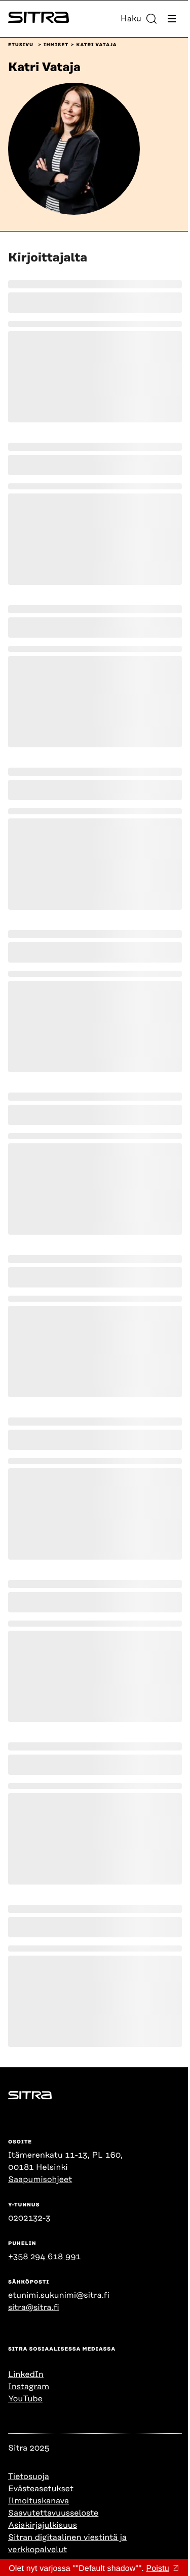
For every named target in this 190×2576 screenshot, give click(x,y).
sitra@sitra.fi (34, 2307)
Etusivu (21, 45)
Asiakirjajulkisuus (43, 2525)
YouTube (25, 2399)
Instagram (29, 2387)
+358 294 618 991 (44, 2257)
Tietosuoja (29, 2476)
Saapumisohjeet (40, 2179)
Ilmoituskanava (39, 2501)
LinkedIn (26, 2374)
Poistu (157, 2569)
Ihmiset (56, 45)
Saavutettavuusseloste (53, 2513)
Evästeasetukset (41, 2489)
